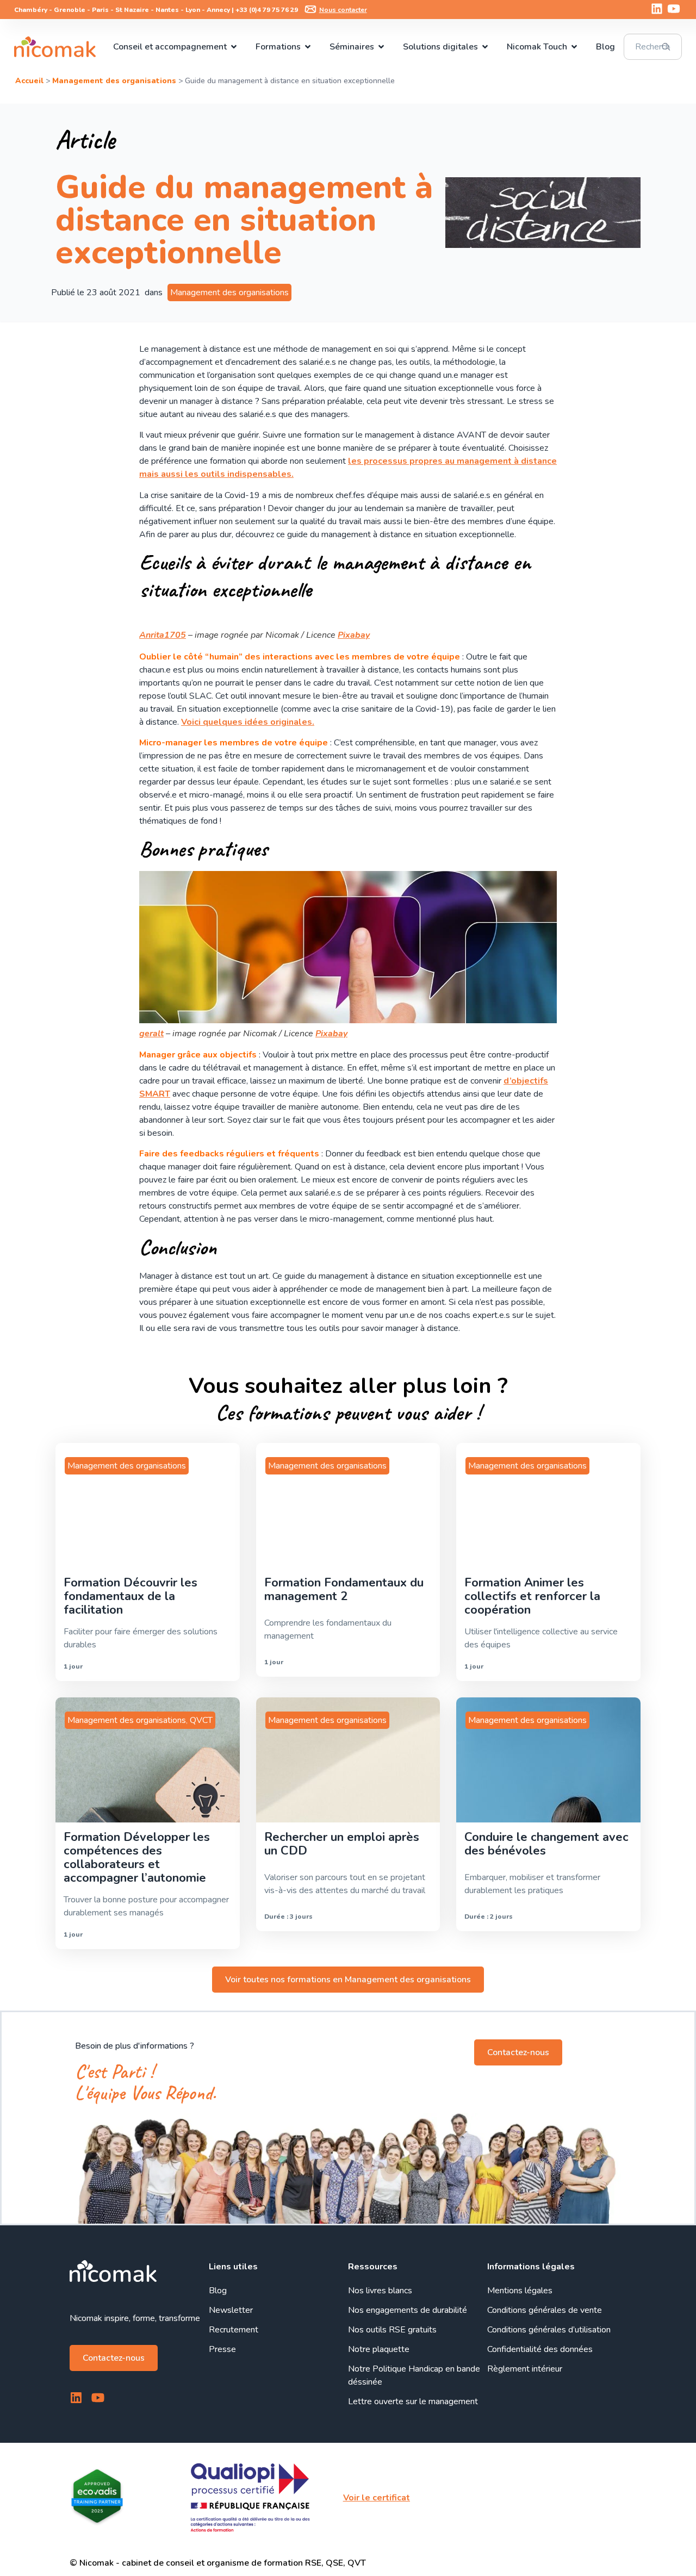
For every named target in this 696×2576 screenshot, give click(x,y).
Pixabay (354, 635)
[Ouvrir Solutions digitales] (485, 47)
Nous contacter (343, 10)
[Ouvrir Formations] (308, 47)
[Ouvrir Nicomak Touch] (574, 47)
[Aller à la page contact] (310, 9)
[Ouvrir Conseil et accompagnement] (234, 47)
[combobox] (653, 47)
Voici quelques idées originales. (248, 722)
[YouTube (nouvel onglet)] (674, 9)
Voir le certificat (377, 2498)
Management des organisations (114, 81)
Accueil (29, 81)
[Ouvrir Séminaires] (381, 47)
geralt (151, 1034)
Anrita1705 (163, 635)
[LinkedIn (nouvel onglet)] (657, 9)
